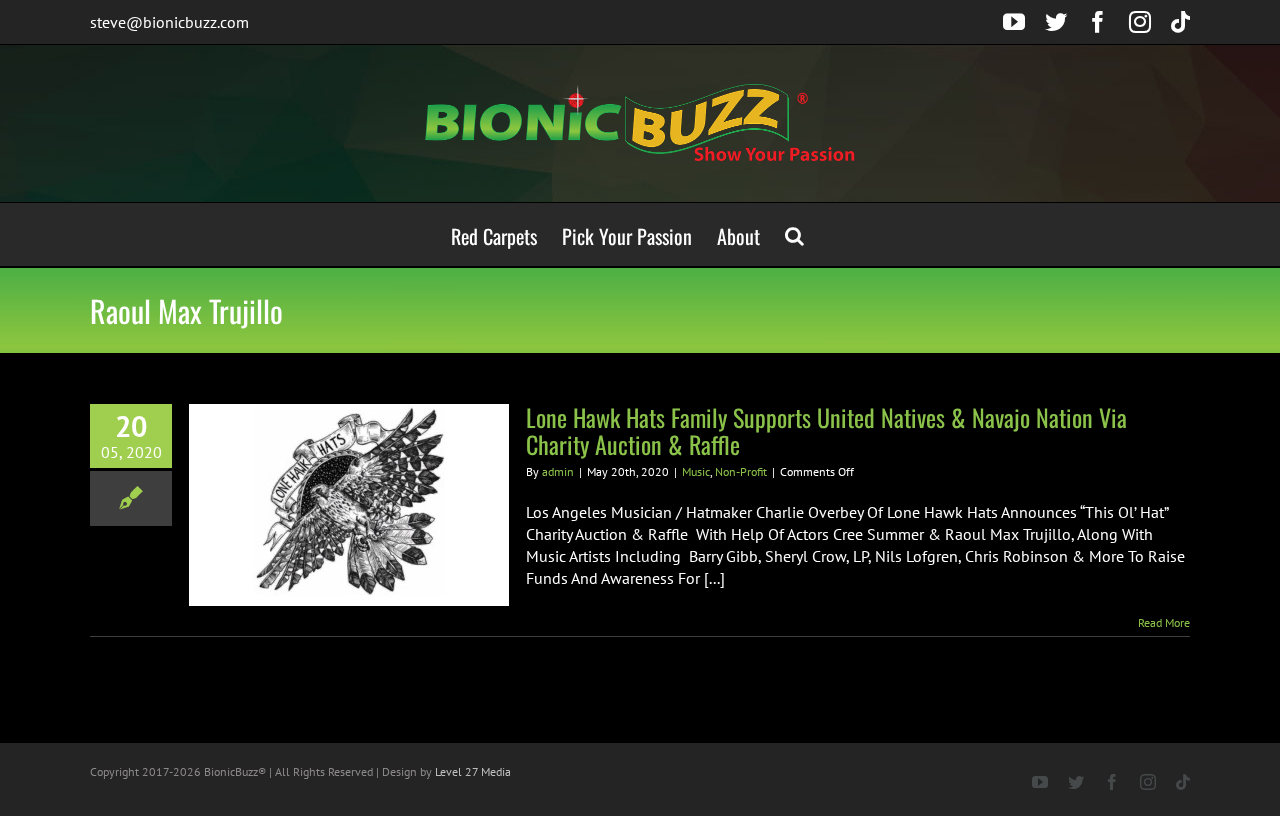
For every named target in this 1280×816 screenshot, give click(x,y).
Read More (1164, 622)
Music (696, 471)
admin (558, 471)
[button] (794, 234)
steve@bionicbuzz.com (169, 22)
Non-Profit (741, 471)
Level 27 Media (473, 771)
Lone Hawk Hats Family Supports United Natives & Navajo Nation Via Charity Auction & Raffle (826, 430)
